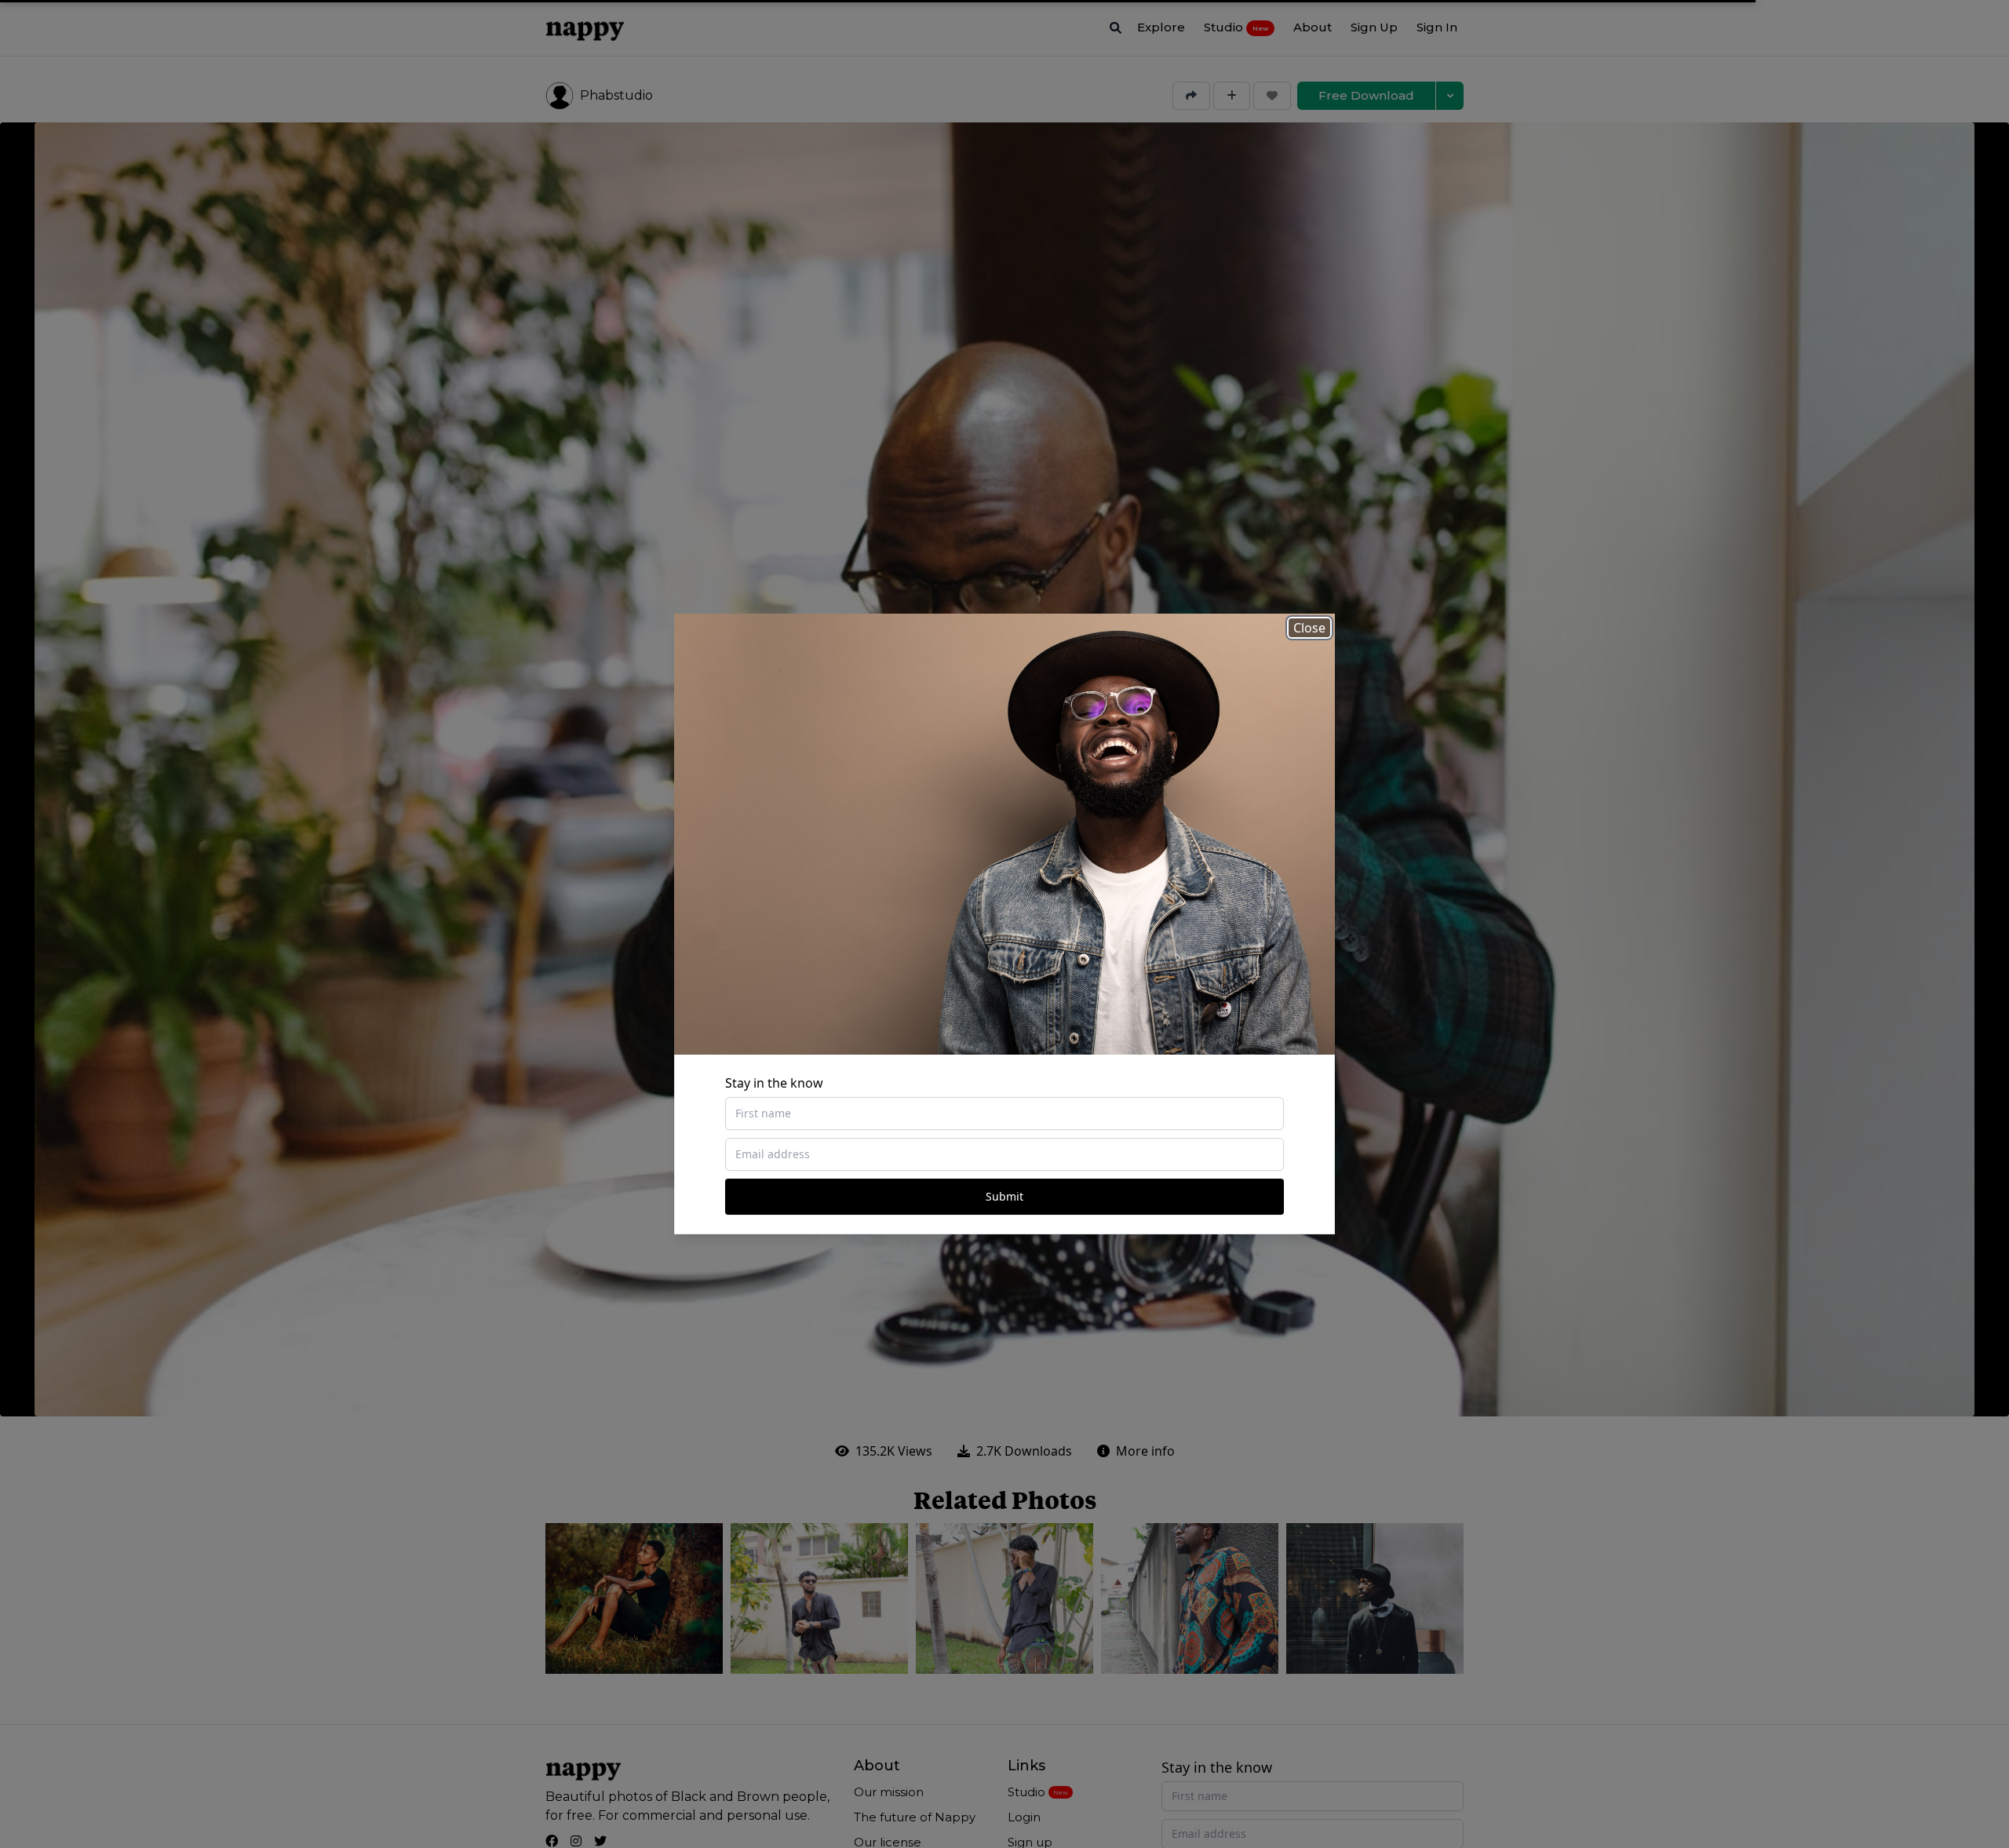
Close (1309, 628)
